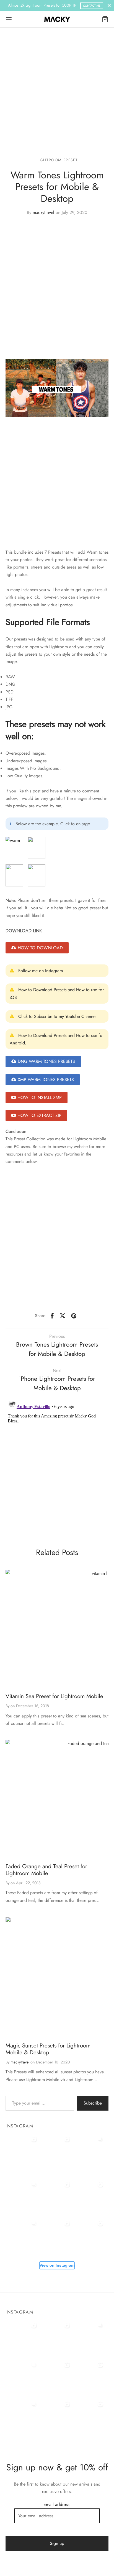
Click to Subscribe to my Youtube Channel (57, 1016)
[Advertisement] (57, 492)
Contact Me (92, 6)
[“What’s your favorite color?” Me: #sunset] (55, 2151)
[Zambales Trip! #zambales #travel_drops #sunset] (22, 2235)
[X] (63, 1316)
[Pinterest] (74, 1316)
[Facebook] (52, 1316)
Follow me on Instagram (41, 971)
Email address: (57, 2504)
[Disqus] (57, 1466)
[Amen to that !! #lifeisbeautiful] (89, 2235)
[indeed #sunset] (89, 2196)
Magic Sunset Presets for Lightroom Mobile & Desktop (48, 2049)
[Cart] (105, 19)
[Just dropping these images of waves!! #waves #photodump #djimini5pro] (22, 2196)
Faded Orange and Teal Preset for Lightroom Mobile (46, 1870)
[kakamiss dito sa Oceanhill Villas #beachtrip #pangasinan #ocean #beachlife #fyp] (22, 2151)
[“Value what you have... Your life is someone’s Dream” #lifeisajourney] (55, 2235)
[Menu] (9, 19)
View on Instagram (57, 2265)
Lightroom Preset (57, 160)
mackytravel (43, 212)
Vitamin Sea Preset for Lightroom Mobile (54, 1696)
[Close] (109, 5)
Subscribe (93, 2103)
